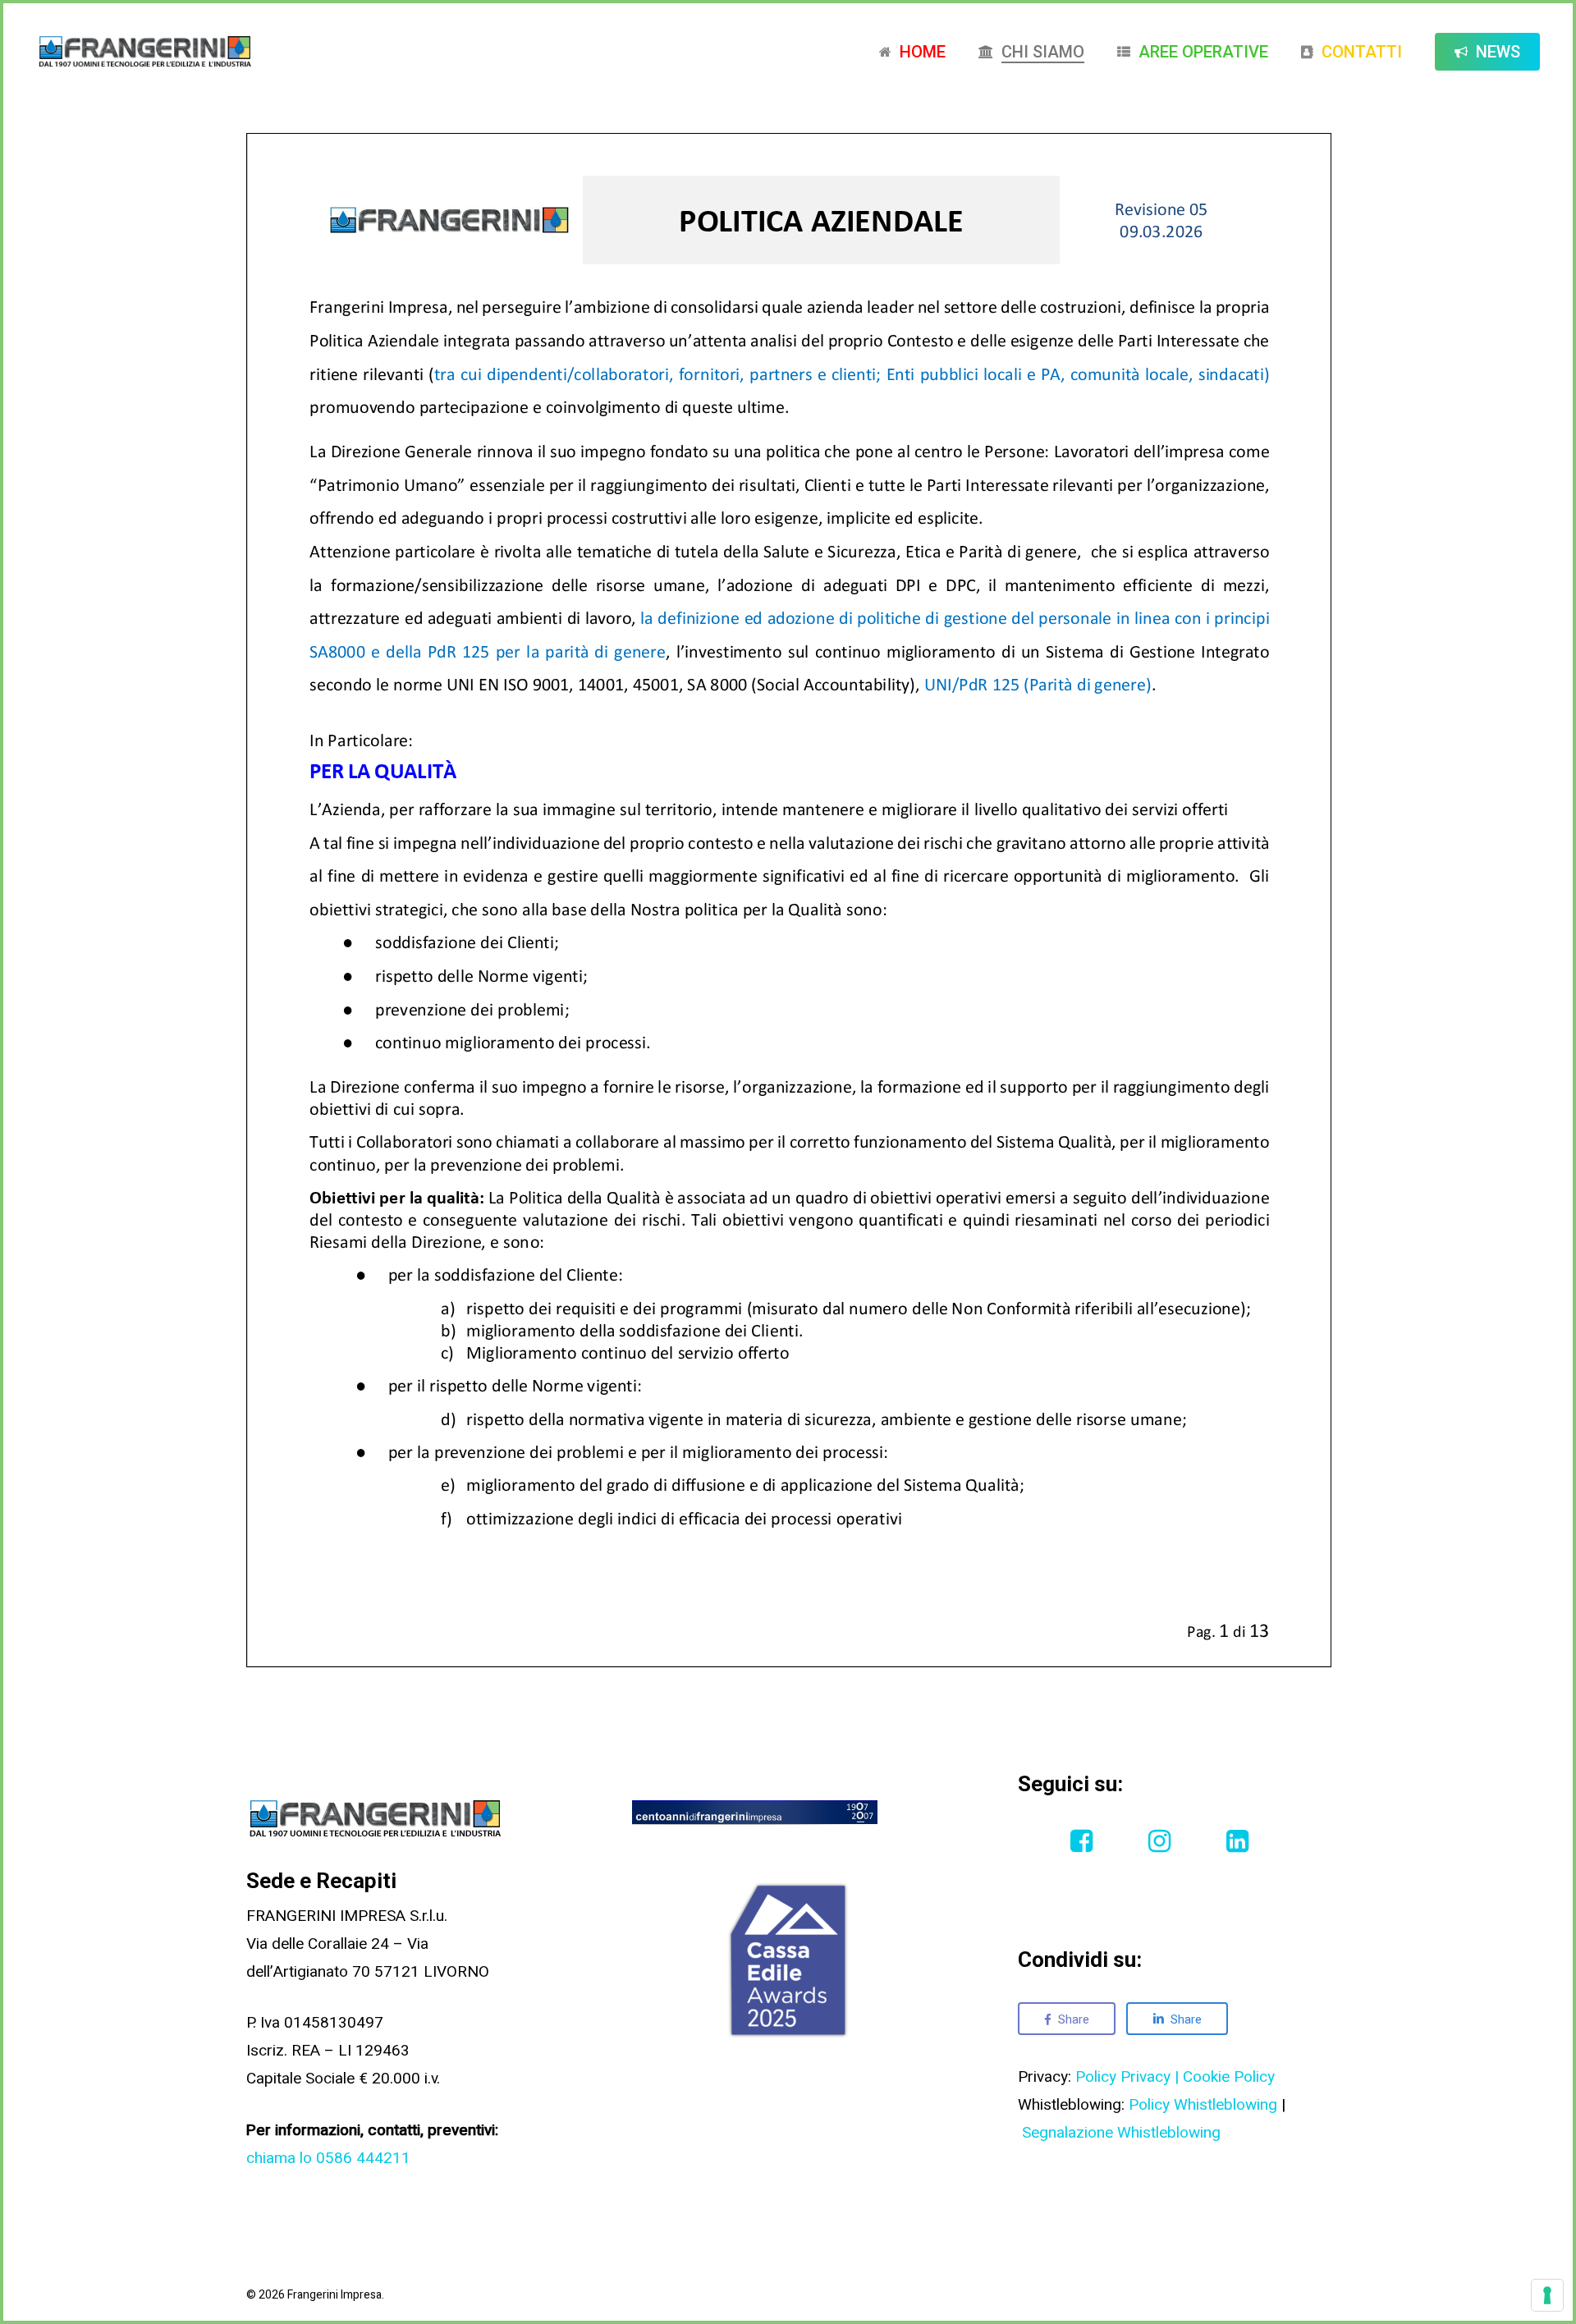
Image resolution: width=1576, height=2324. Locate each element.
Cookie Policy (1229, 2077)
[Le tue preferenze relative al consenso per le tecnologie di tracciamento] (1547, 2295)
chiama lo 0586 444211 (328, 2158)
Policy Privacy (1123, 2077)
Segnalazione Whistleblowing (1121, 2133)
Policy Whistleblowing (1203, 2105)
